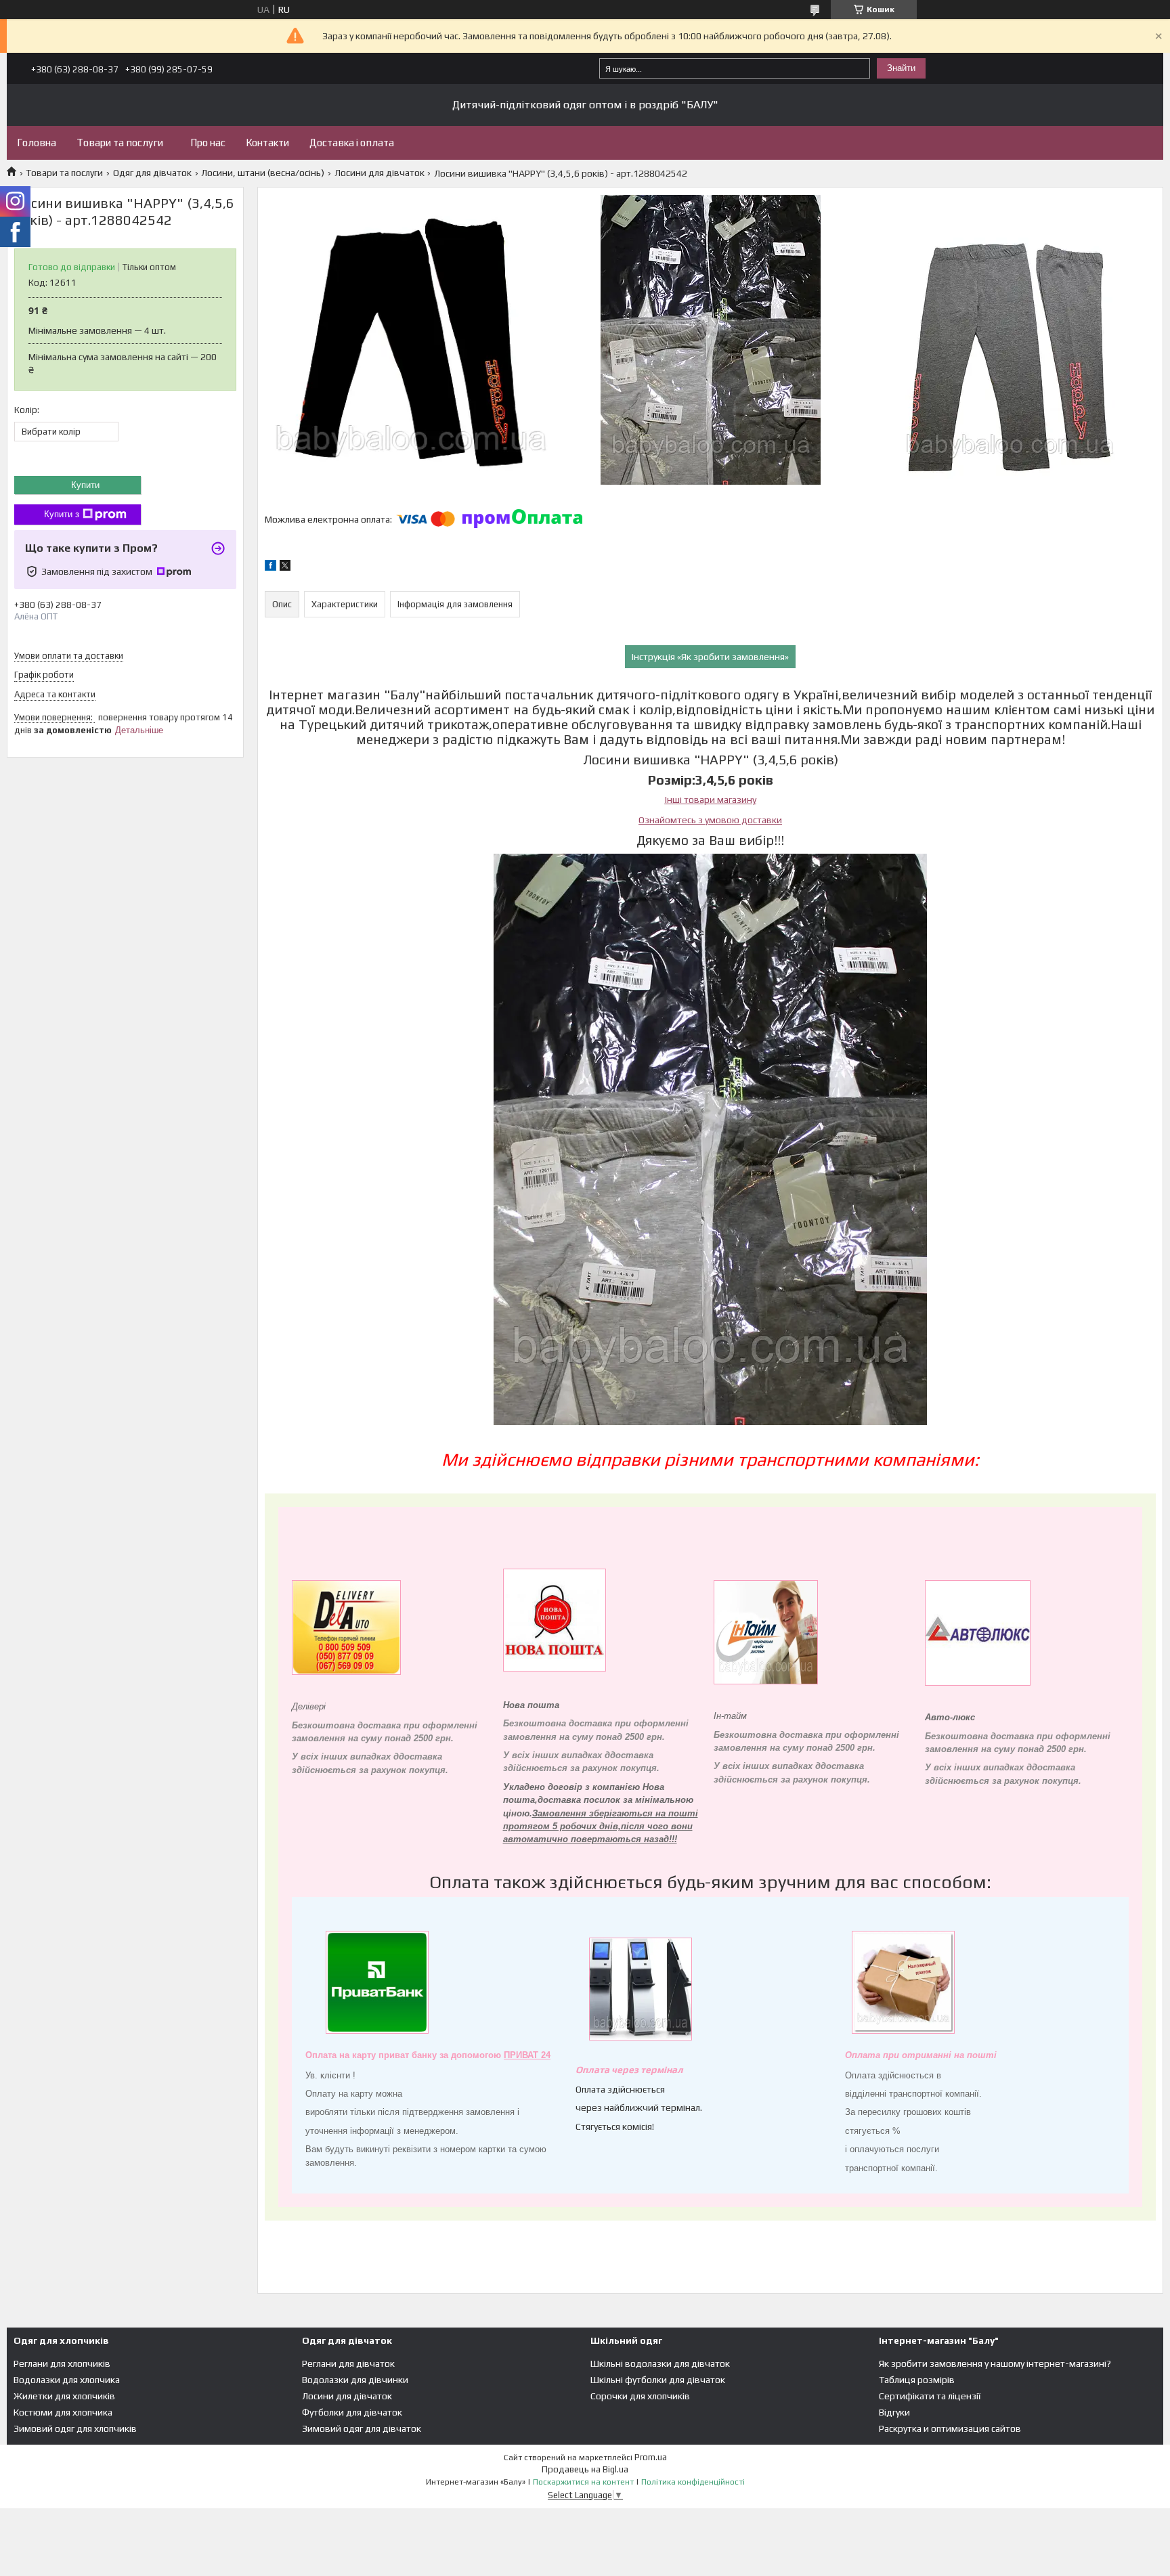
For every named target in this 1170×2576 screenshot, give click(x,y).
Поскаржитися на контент (583, 2482)
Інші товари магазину (711, 800)
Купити (85, 485)
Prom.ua (651, 2457)
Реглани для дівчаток (348, 2363)
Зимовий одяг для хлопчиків (75, 2428)
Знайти (901, 68)
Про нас (208, 143)
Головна (37, 143)
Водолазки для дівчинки (355, 2380)
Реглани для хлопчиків (62, 2363)
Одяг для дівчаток (152, 173)
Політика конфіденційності (693, 2482)
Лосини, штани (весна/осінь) (263, 173)
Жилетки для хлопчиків (64, 2396)
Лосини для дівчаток (380, 173)
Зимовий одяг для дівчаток (362, 2428)
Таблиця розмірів (917, 2380)
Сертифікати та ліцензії (930, 2396)
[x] (285, 567)
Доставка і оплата (352, 143)
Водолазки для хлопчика (67, 2380)
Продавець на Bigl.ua (585, 2469)
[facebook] (270, 567)
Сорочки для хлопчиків (640, 2396)
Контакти (267, 143)
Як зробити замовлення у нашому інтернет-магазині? (995, 2363)
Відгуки (894, 2412)
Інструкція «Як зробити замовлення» (710, 657)
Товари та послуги (120, 143)
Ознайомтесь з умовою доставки (710, 820)
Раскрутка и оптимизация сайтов (950, 2428)
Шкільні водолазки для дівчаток (660, 2363)
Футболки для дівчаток (352, 2412)
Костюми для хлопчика (63, 2412)
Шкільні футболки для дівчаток (658, 2380)
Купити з (62, 514)
